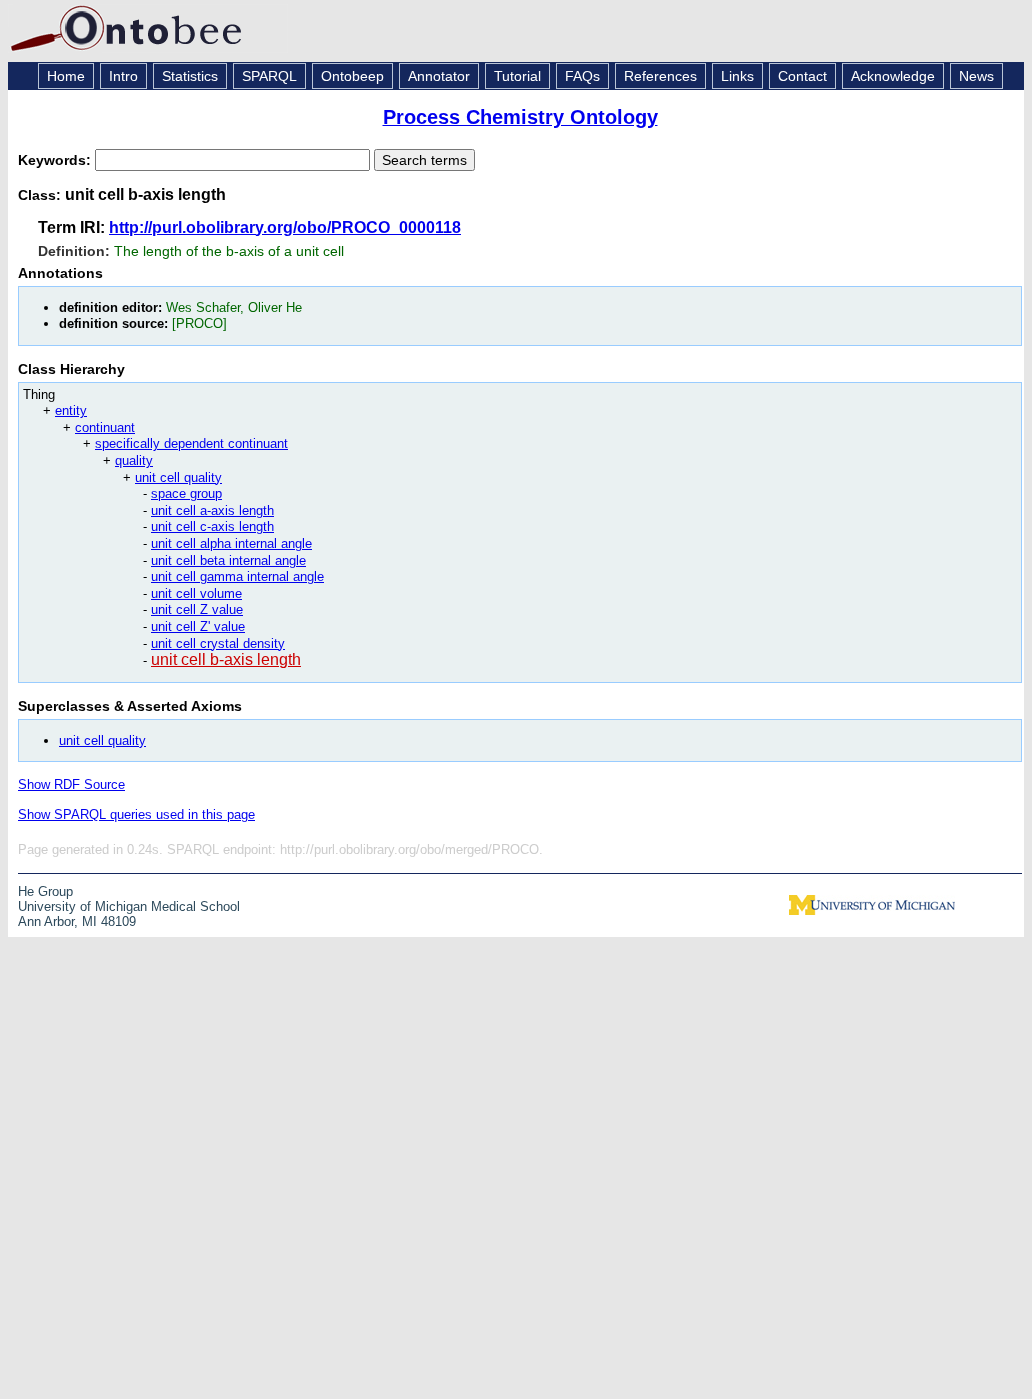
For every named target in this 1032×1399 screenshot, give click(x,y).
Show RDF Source (71, 784)
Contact (802, 76)
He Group (45, 891)
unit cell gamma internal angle (237, 576)
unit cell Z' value (198, 626)
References (660, 76)
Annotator (439, 76)
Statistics (190, 76)
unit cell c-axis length (212, 526)
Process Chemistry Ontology (520, 117)
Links (737, 76)
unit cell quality (178, 477)
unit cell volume (196, 593)
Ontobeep (352, 76)
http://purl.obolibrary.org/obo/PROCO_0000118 (285, 227)
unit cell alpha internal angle (231, 543)
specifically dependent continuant (191, 443)
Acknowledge (893, 76)
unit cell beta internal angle (228, 560)
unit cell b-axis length (226, 659)
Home (66, 76)
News (976, 76)
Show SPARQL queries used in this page (136, 814)
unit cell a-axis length (212, 510)
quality (134, 460)
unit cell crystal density (218, 643)
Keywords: (56, 160)
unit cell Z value (197, 609)
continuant (105, 427)
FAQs (582, 76)
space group (186, 493)
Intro (123, 76)
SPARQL (269, 76)
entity (71, 410)
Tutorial (517, 76)
